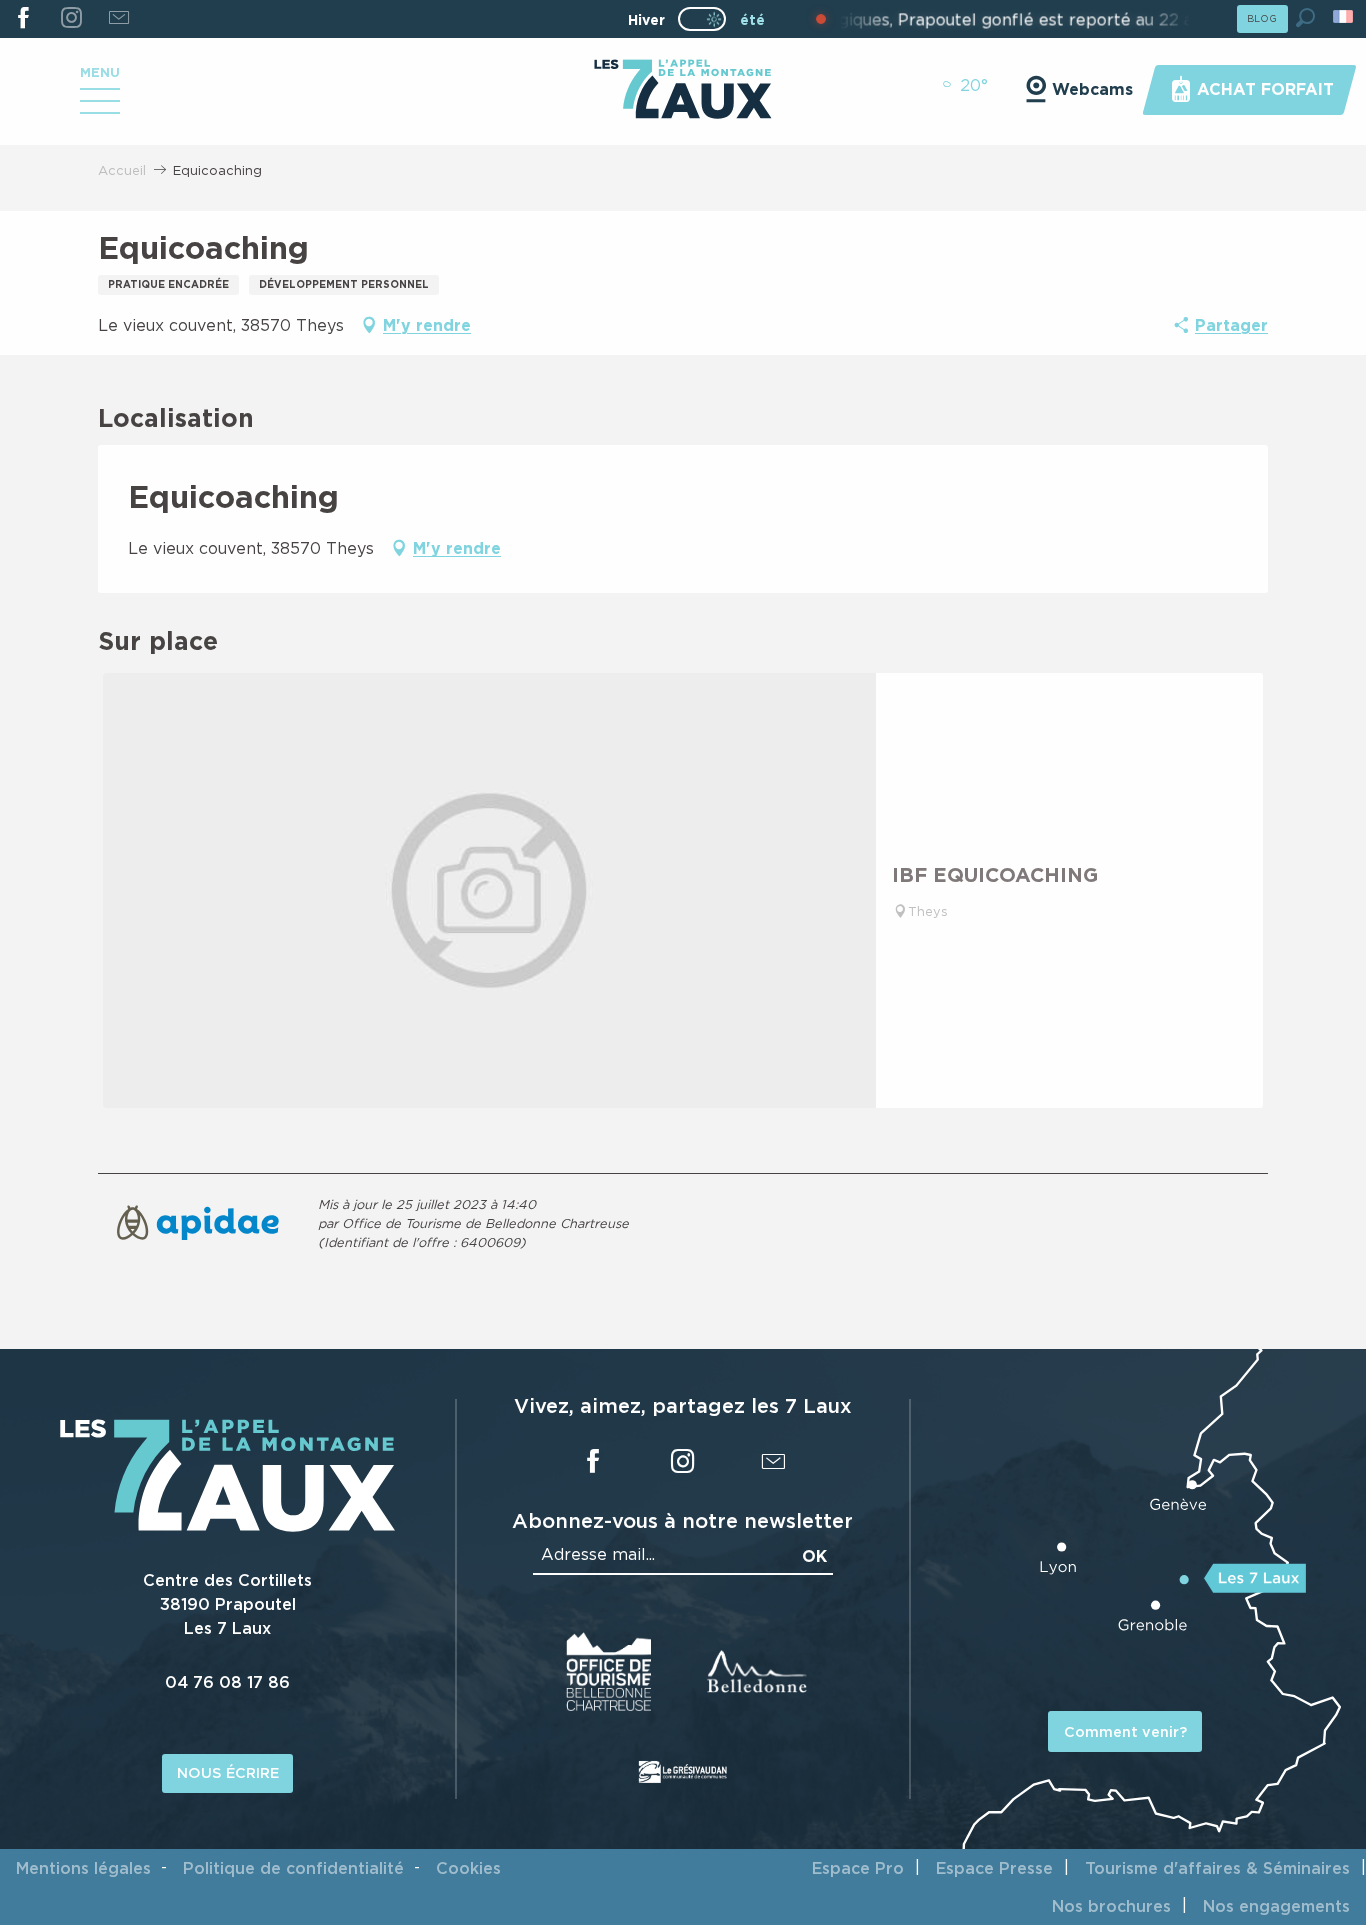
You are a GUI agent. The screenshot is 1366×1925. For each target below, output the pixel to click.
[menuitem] (682, 91)
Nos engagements (1276, 1906)
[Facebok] (23, 19)
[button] (1305, 17)
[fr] (1344, 16)
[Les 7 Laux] (227, 1526)
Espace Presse (994, 1868)
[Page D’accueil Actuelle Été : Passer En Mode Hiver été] (702, 19)
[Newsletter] (118, 19)
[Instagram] (70, 19)
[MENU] (100, 108)
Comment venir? (1125, 1731)
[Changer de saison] (708, 19)
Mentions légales (83, 1868)
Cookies (468, 1868)
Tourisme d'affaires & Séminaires (1217, 1868)
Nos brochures (1111, 1906)
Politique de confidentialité (293, 1868)
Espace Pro (858, 1868)
